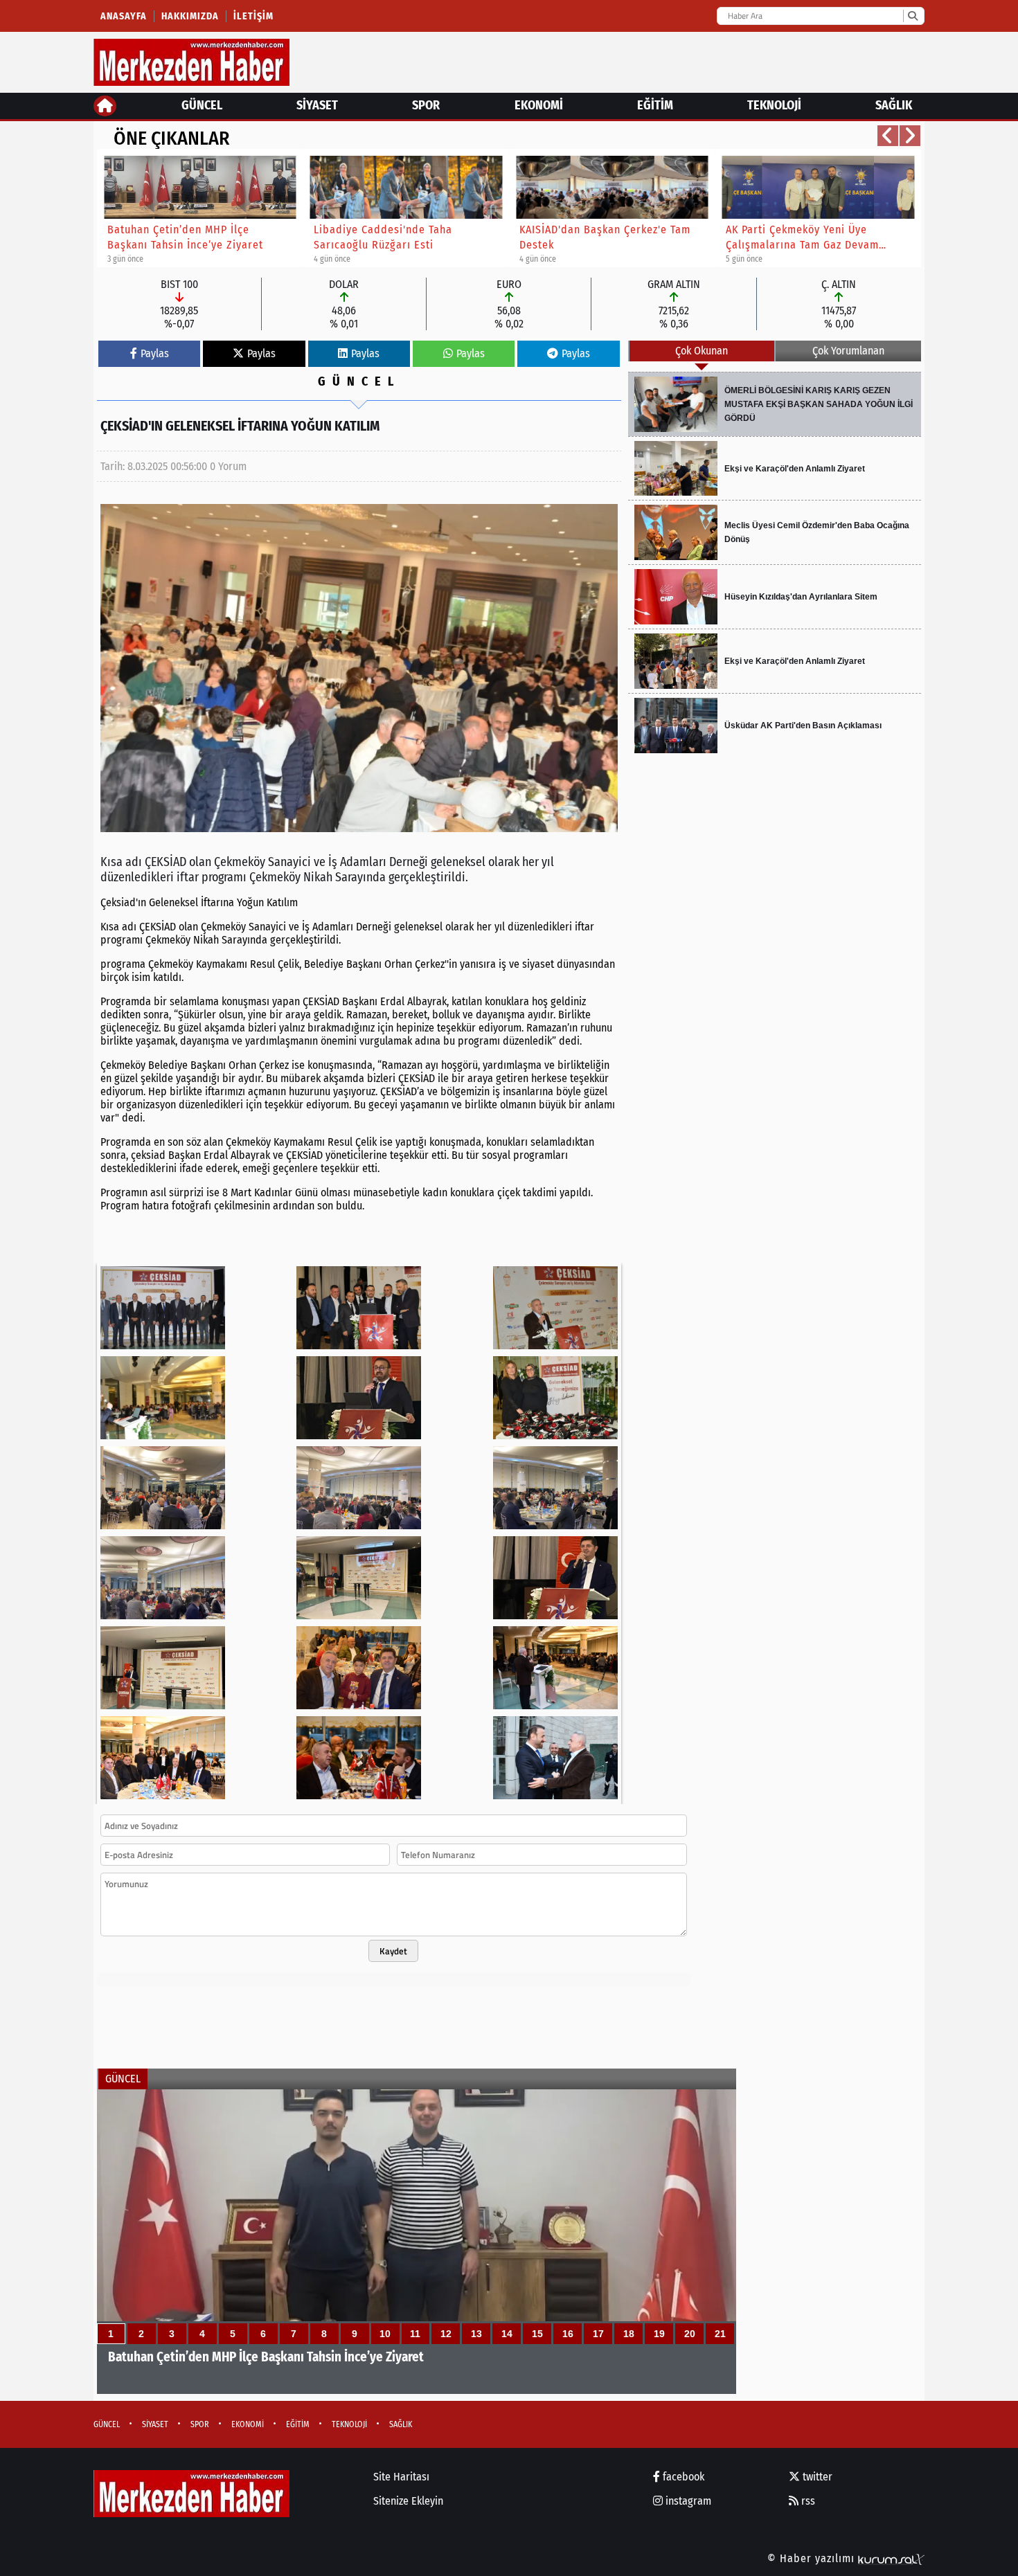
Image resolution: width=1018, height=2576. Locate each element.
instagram (687, 2501)
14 (507, 2334)
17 (598, 2334)
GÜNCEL (202, 105)
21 (720, 2334)
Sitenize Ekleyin (408, 2501)
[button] (888, 136)
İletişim (253, 16)
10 (385, 2334)
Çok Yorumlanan (848, 351)
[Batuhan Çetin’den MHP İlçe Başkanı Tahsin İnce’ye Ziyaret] (417, 2242)
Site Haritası (401, 2477)
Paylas (155, 353)
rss (807, 2501)
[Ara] (912, 16)
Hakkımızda (190, 16)
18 (629, 2334)
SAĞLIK (894, 105)
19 (659, 2334)
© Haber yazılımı (813, 2558)
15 (537, 2334)
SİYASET (317, 105)
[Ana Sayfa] (105, 106)
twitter (816, 2477)
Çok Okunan (702, 351)
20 (690, 2334)
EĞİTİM (655, 105)
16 (568, 2334)
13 (476, 2334)
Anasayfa (124, 16)
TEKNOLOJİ (774, 105)
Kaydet (393, 1951)
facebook (682, 2477)
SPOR (426, 105)
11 (415, 2334)
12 (446, 2334)
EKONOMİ (539, 105)
